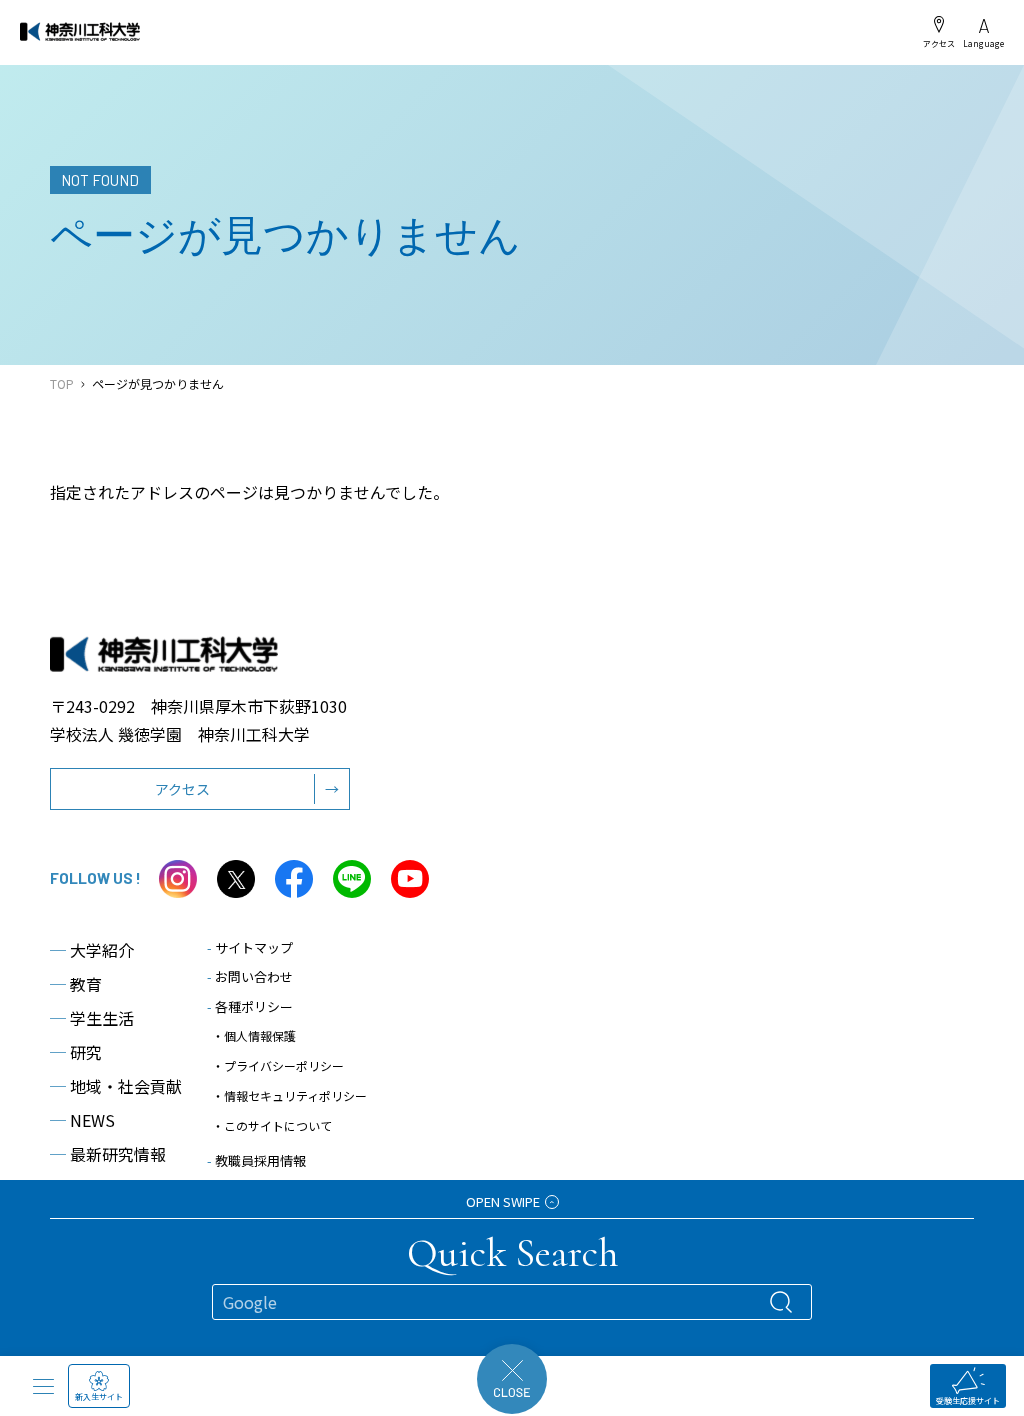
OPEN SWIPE (503, 1201)
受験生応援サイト (968, 1400)
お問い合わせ (250, 976)
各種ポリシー (250, 1006)
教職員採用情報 (256, 1160)
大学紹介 (92, 950)
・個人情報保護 (254, 1035)
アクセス (939, 43)
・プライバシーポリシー (278, 1065)
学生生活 (92, 1018)
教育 (76, 984)
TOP (62, 383)
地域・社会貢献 (116, 1086)
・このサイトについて (272, 1125)
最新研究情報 (108, 1154)
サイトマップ (250, 947)
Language (983, 43)
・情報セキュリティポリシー (289, 1095)
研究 (76, 1052)
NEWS (82, 1120)
